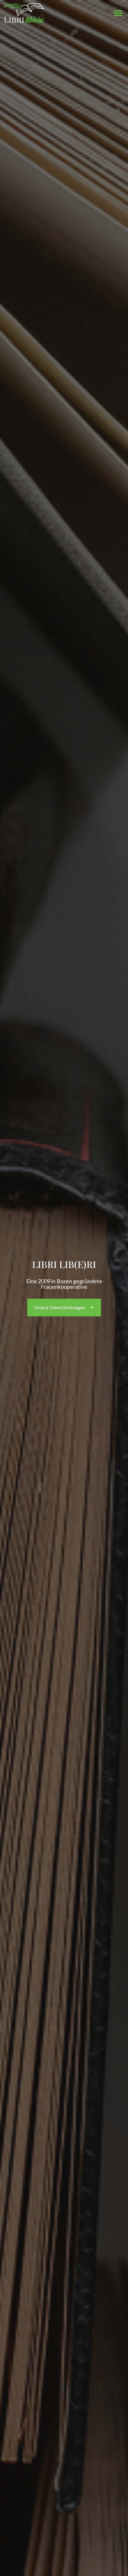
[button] (118, 13)
